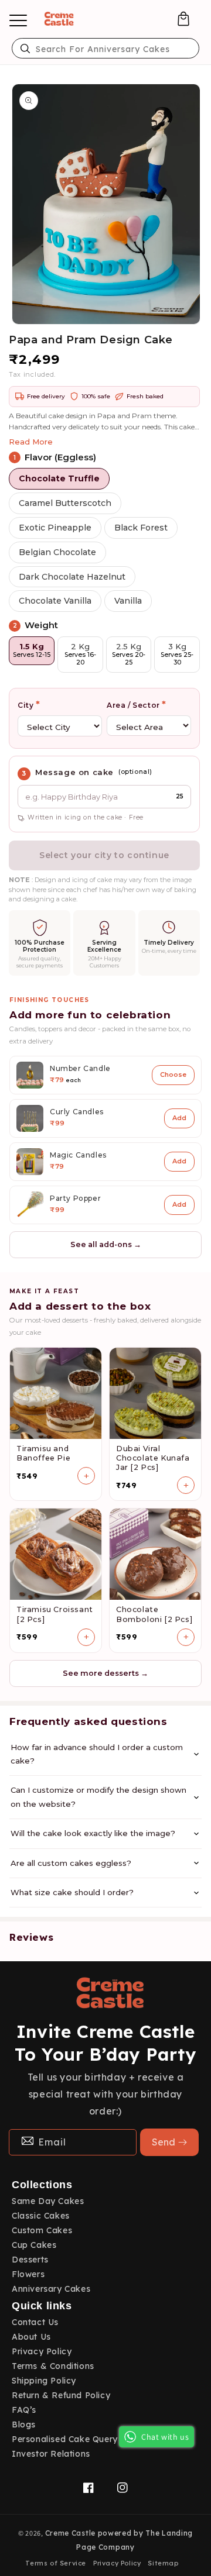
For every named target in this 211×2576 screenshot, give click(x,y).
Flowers (28, 2274)
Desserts (30, 2260)
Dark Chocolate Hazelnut (72, 577)
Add (179, 1118)
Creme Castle (70, 2533)
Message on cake (74, 772)
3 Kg (177, 654)
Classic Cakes (41, 2216)
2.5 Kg (129, 654)
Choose (173, 1075)
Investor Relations (51, 2454)
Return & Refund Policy (61, 2395)
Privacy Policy (42, 2351)
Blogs (24, 2425)
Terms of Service (56, 2563)
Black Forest (141, 528)
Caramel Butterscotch (65, 503)
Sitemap (163, 2563)
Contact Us (35, 2322)
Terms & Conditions (53, 2366)
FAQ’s (24, 2410)
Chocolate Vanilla (55, 601)
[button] (183, 19)
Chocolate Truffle (59, 478)
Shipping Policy (44, 2381)
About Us (31, 2337)
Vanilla (128, 601)
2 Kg (80, 654)
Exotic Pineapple (55, 528)
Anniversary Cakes (51, 2289)
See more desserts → (105, 1673)
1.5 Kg (32, 650)
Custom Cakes (42, 2230)
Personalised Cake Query (65, 2439)
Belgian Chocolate (57, 552)
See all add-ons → (106, 1244)
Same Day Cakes (48, 2201)
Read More (31, 442)
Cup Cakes (34, 2245)
